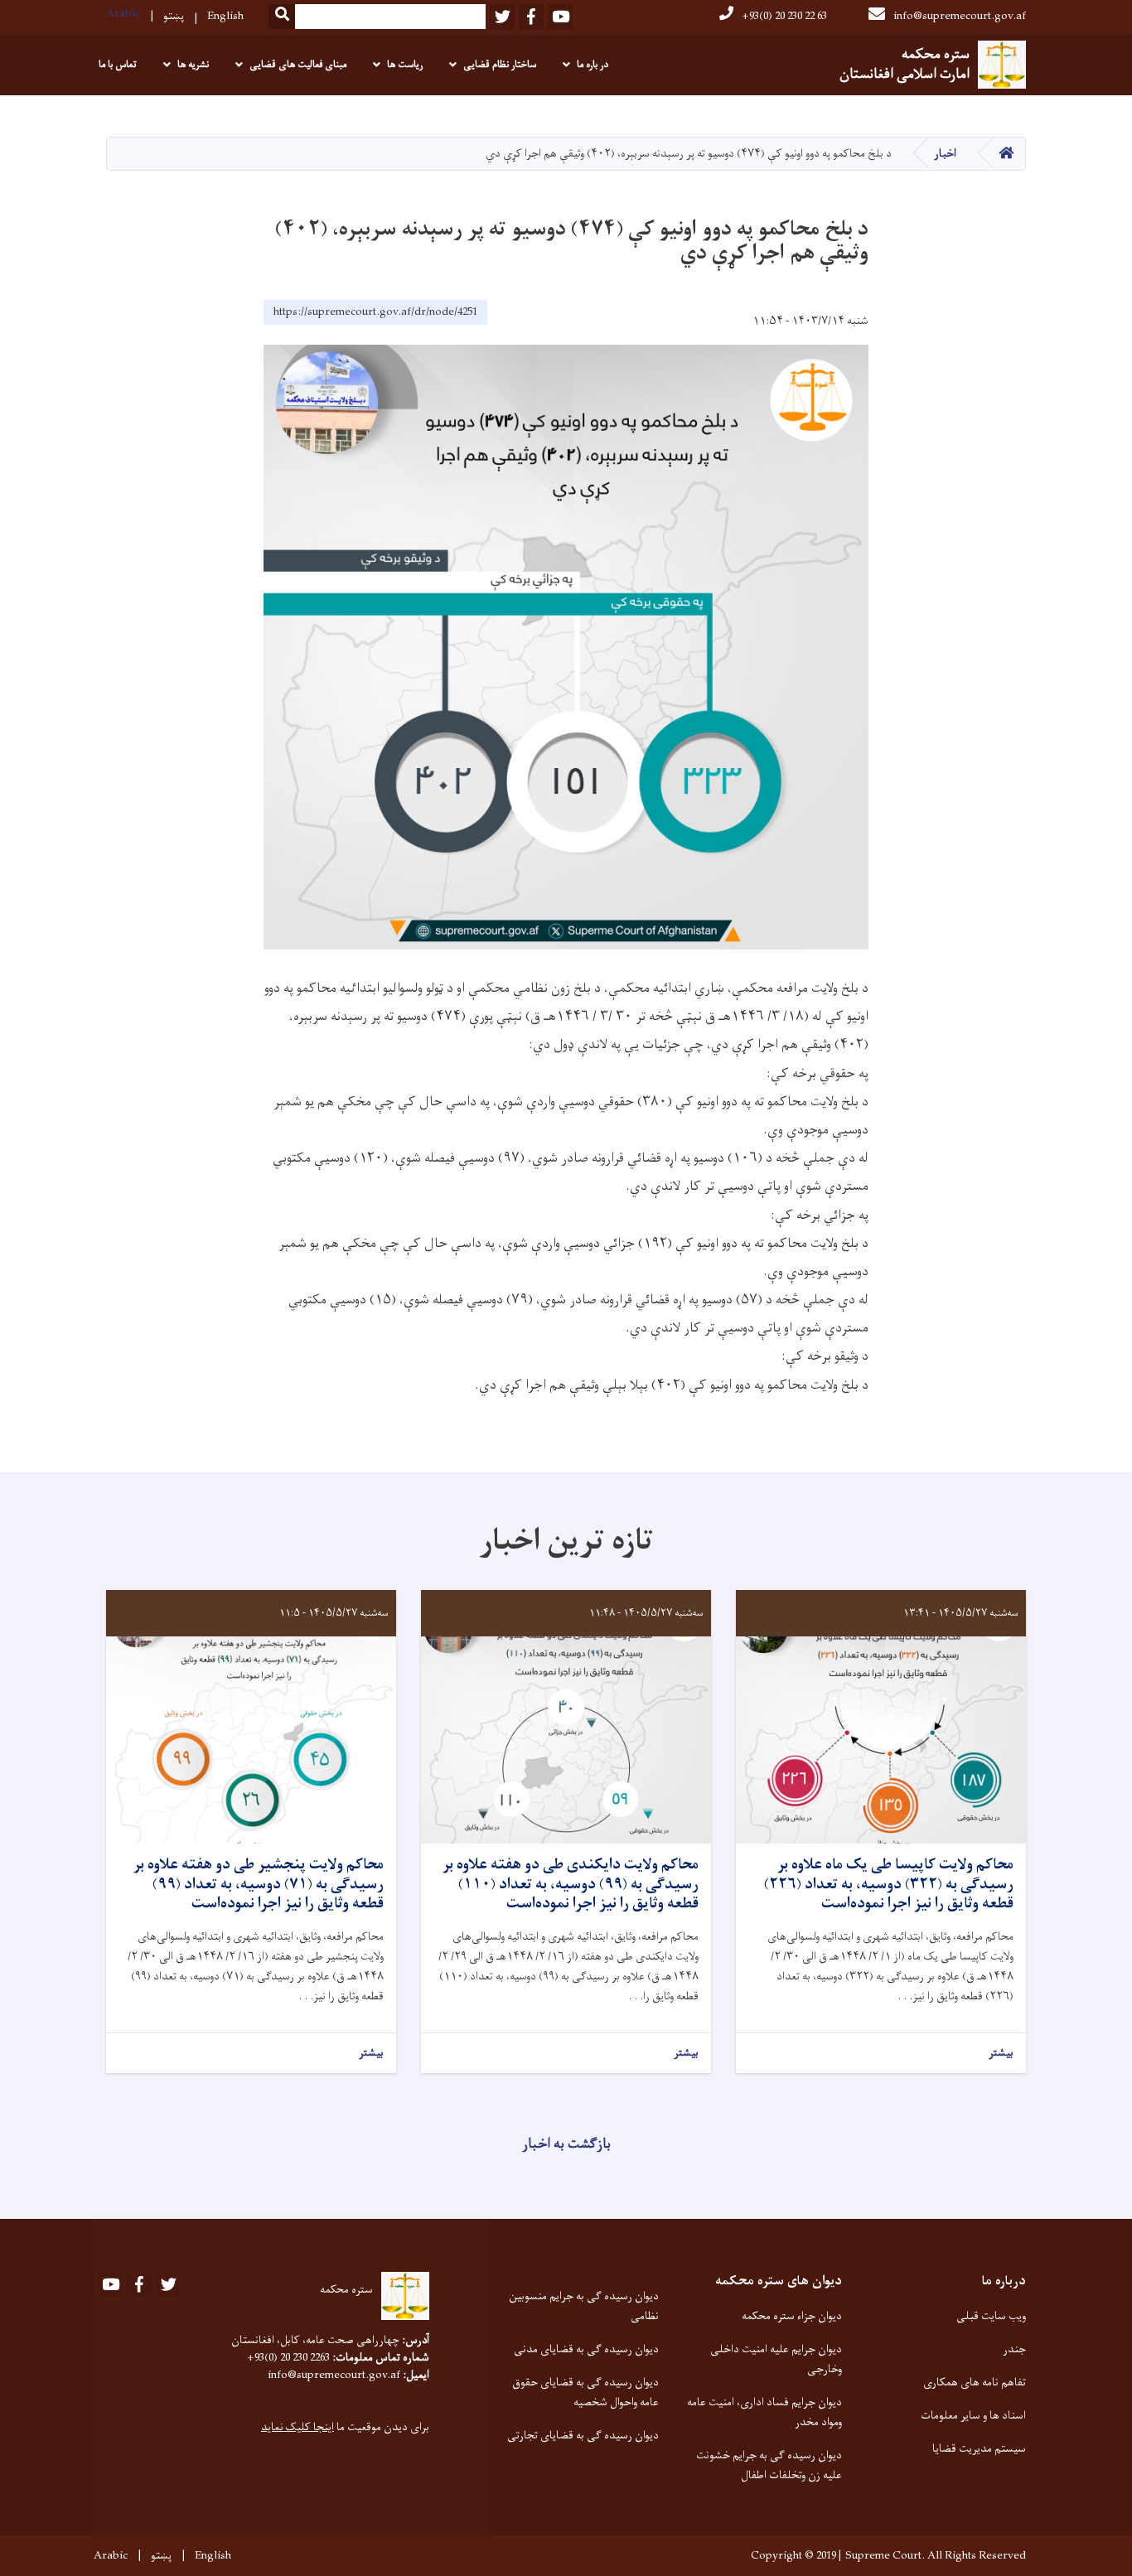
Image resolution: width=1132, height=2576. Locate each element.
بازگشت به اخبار (566, 2144)
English (225, 16)
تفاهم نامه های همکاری (975, 2383)
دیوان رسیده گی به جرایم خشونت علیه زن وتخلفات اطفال (769, 2465)
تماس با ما (118, 65)
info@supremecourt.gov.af (960, 16)
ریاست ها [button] (405, 65)
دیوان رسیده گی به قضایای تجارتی (583, 2436)
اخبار (945, 154)
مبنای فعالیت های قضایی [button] (298, 65)
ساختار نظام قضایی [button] (500, 65)
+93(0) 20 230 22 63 (784, 16)
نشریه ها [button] (193, 65)
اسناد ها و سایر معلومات (973, 2416)
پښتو (174, 16)
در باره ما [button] (593, 65)
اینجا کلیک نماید (298, 2427)
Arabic (123, 14)
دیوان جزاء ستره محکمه (792, 2316)
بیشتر (1001, 2054)
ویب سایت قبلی (991, 2316)
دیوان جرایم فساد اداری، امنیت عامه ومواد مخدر (764, 2412)
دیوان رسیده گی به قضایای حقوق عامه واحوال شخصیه (585, 2392)
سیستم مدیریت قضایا (979, 2449)
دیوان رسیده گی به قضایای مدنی (586, 2349)
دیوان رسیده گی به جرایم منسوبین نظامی (584, 2306)
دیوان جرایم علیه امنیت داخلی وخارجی (776, 2359)
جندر (1014, 2349)
